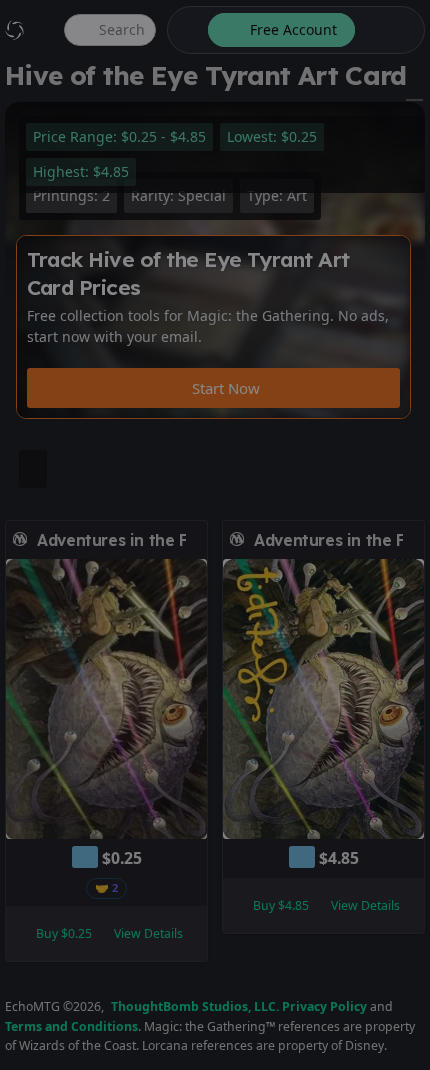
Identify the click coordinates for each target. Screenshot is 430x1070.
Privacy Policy (324, 1006)
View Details (148, 933)
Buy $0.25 (64, 933)
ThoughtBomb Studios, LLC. (195, 1006)
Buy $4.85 (281, 905)
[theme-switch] (184, 30)
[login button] (388, 30)
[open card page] (193, 540)
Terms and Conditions (71, 1026)
